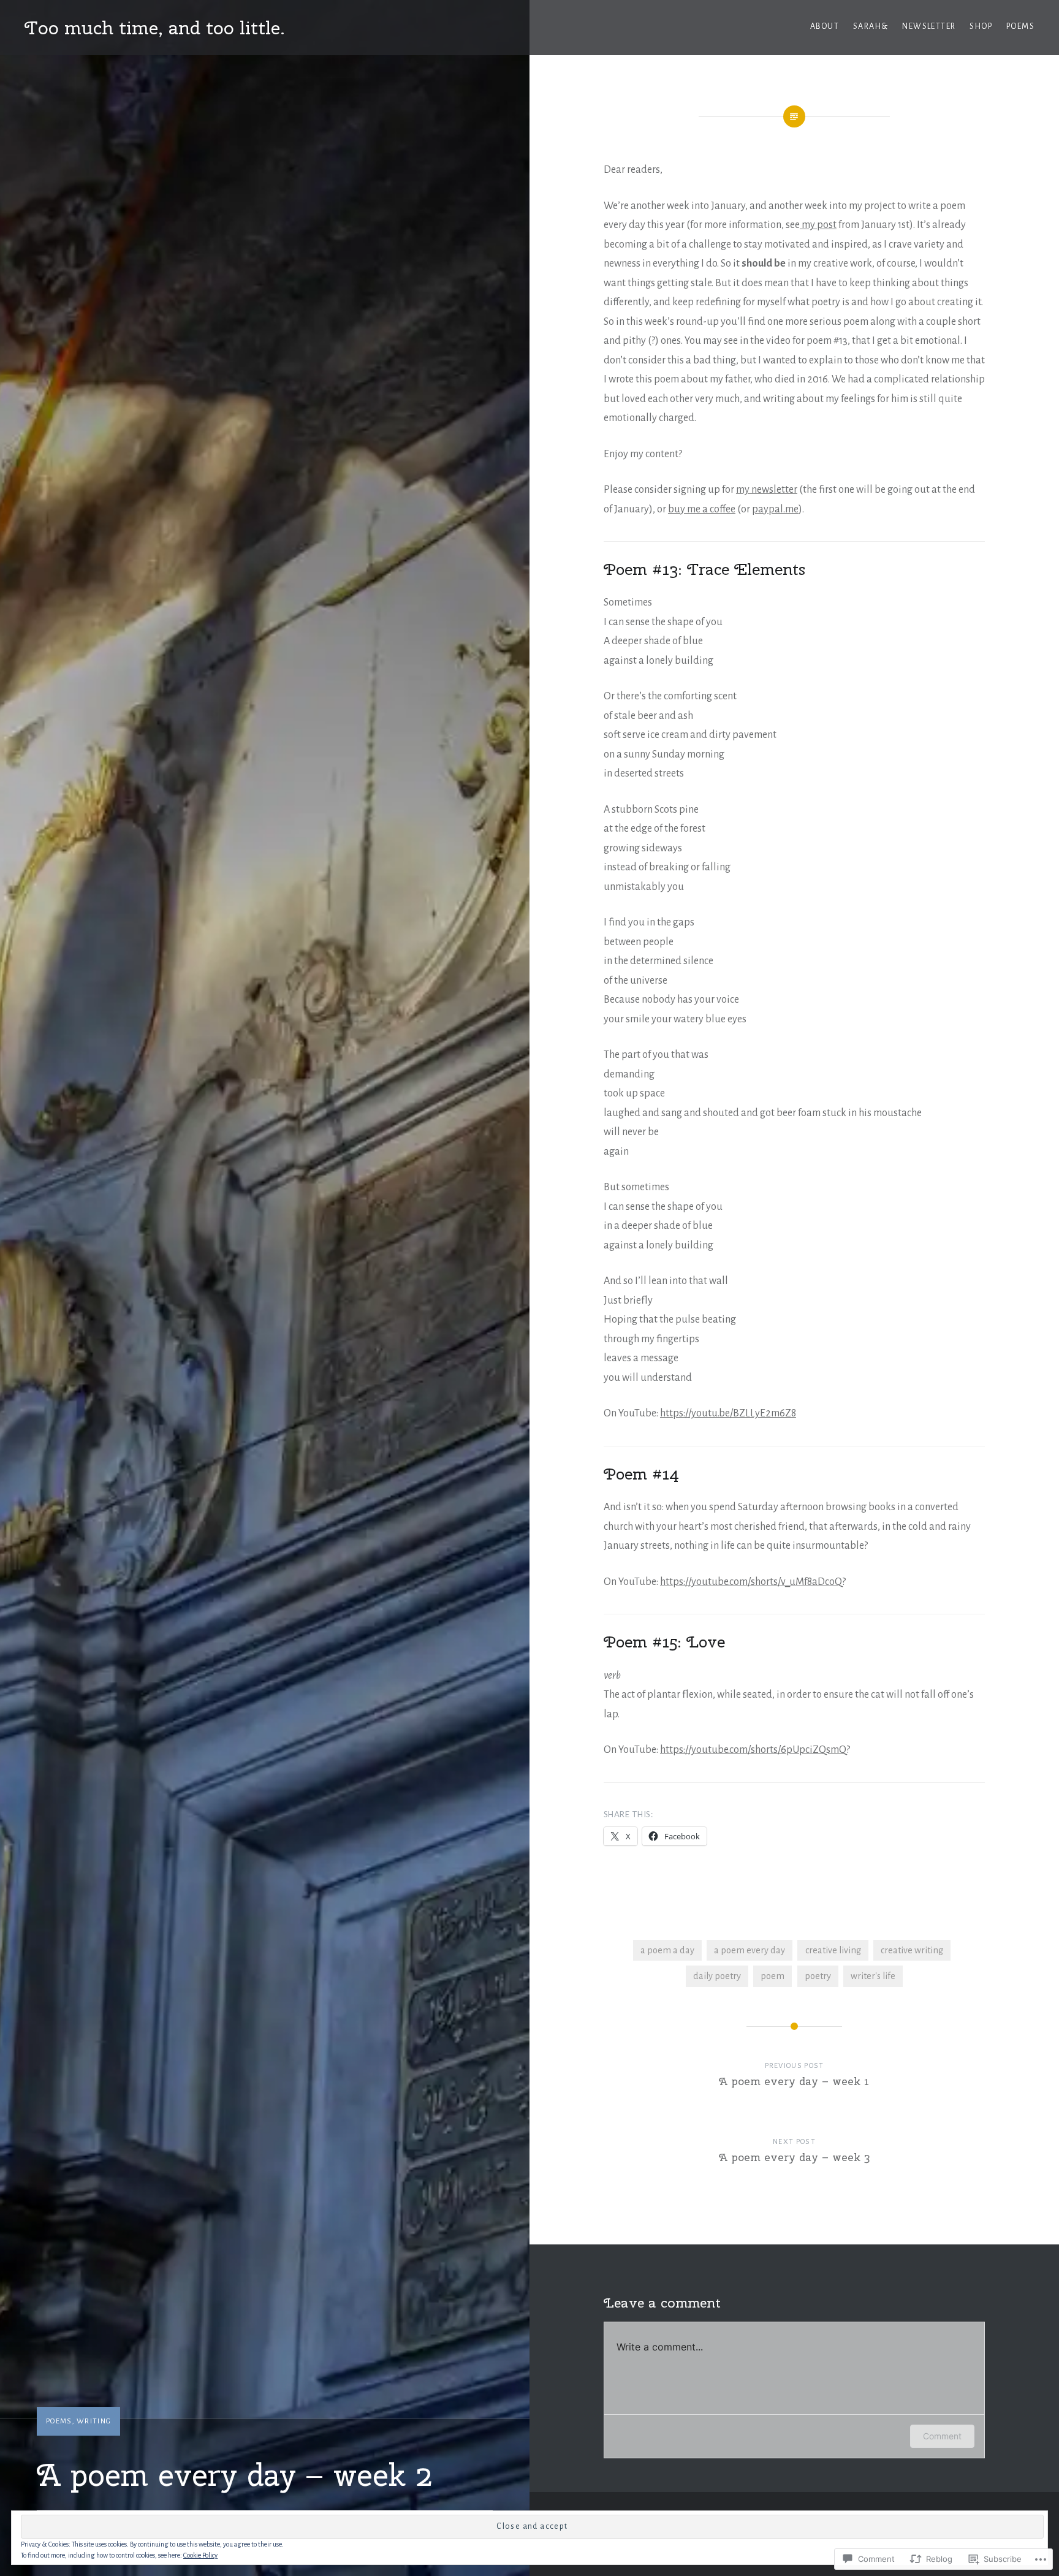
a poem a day (667, 1950)
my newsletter (767, 490)
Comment (942, 2436)
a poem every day (750, 1950)
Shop (981, 26)
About (825, 26)
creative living (833, 1950)
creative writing (912, 1950)
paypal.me (775, 509)
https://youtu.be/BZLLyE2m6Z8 (728, 1413)
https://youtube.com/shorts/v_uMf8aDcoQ (751, 1582)
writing (94, 2421)
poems (1020, 26)
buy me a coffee (702, 509)
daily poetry (717, 1976)
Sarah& (871, 26)
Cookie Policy (200, 2555)
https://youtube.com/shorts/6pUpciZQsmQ (753, 1750)
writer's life (873, 1976)
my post (818, 225)
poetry (818, 1976)
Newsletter (929, 26)
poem (772, 1976)
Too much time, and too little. (155, 28)
